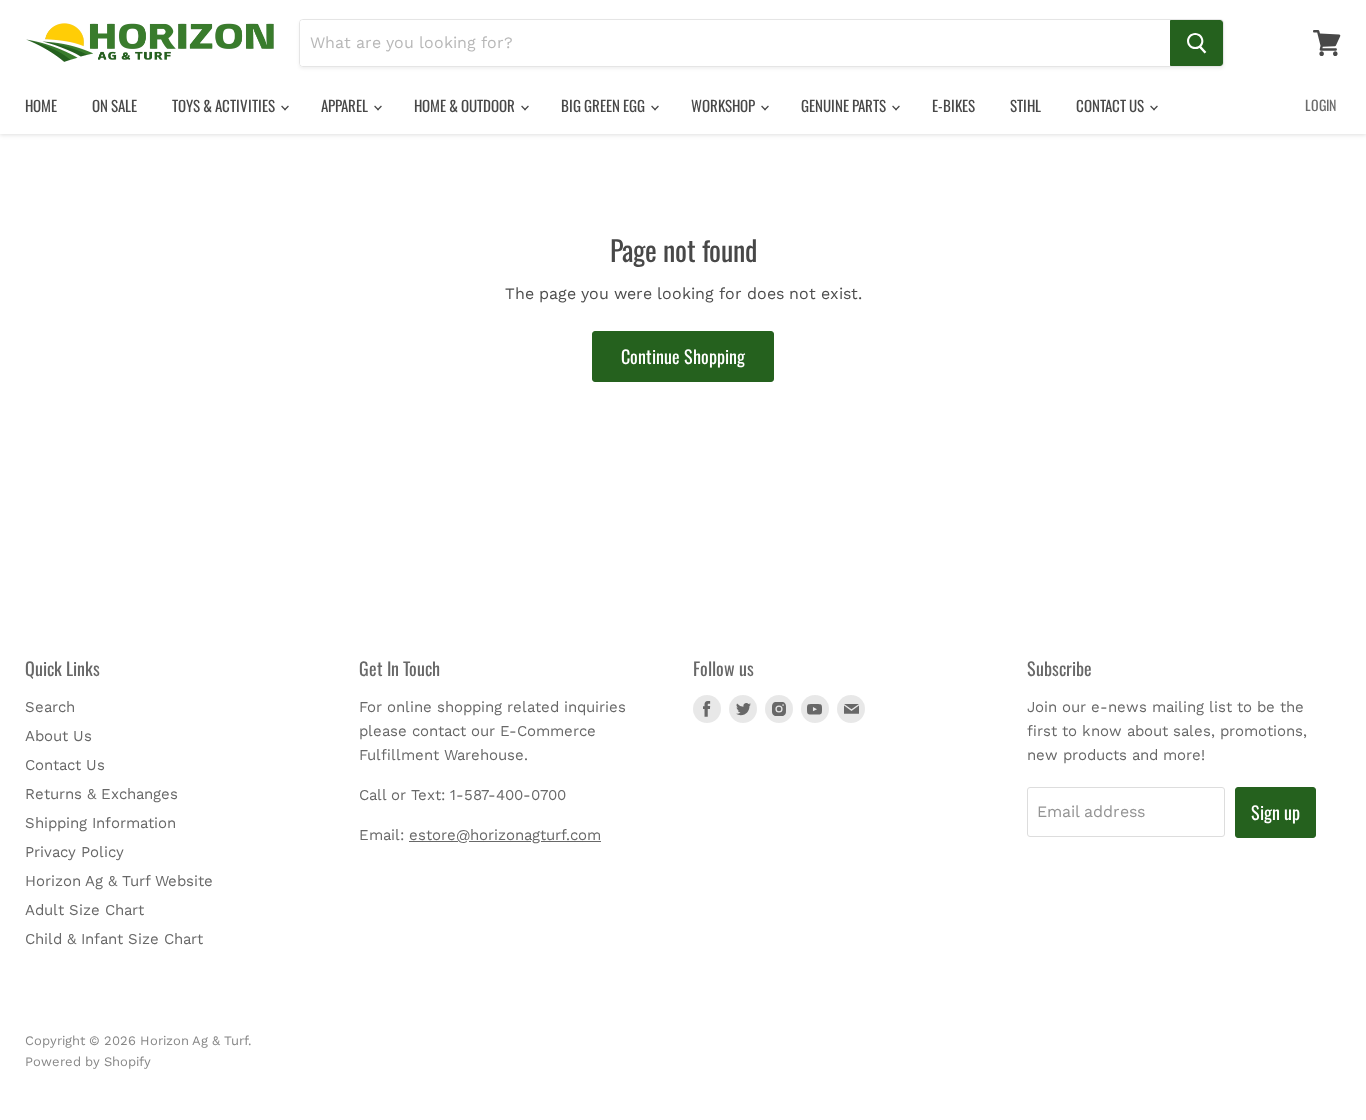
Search (50, 707)
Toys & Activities (225, 105)
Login (1320, 104)
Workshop (724, 105)
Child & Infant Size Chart (114, 939)
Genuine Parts (845, 105)
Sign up (1275, 812)
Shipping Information (100, 823)
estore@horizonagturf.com (505, 835)
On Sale (114, 105)
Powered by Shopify (88, 1061)
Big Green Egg (604, 105)
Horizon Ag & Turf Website (119, 881)
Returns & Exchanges (101, 794)
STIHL (1025, 105)
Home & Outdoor (466, 105)
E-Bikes (953, 105)
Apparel (346, 105)
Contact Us (1111, 105)
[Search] (1196, 43)
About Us (58, 736)
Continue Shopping (683, 356)
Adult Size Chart (84, 910)
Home (41, 105)
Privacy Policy (74, 852)
